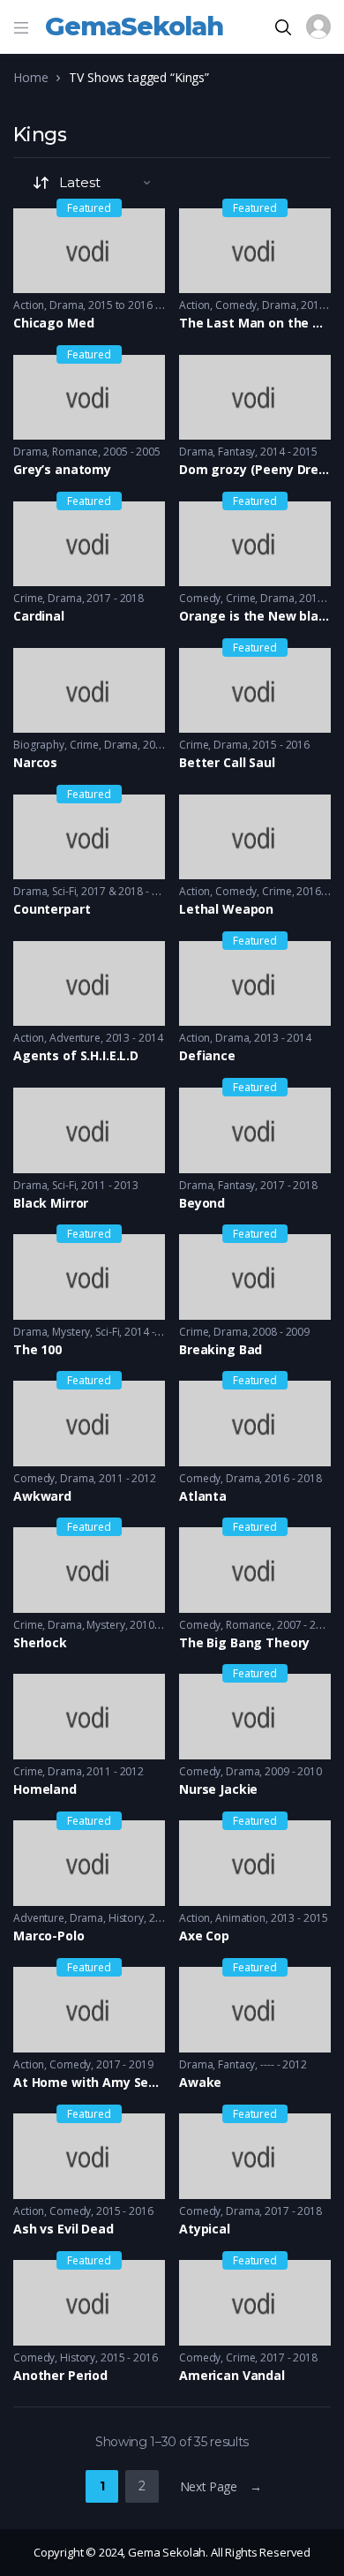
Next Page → (221, 2486)
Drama (66, 305)
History (126, 1918)
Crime (28, 598)
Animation (240, 1918)
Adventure (75, 1038)
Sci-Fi (64, 891)
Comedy (236, 305)
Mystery (71, 1332)
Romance (75, 452)
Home (30, 77)
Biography (39, 745)
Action (29, 305)
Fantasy (236, 452)
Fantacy (236, 2064)
